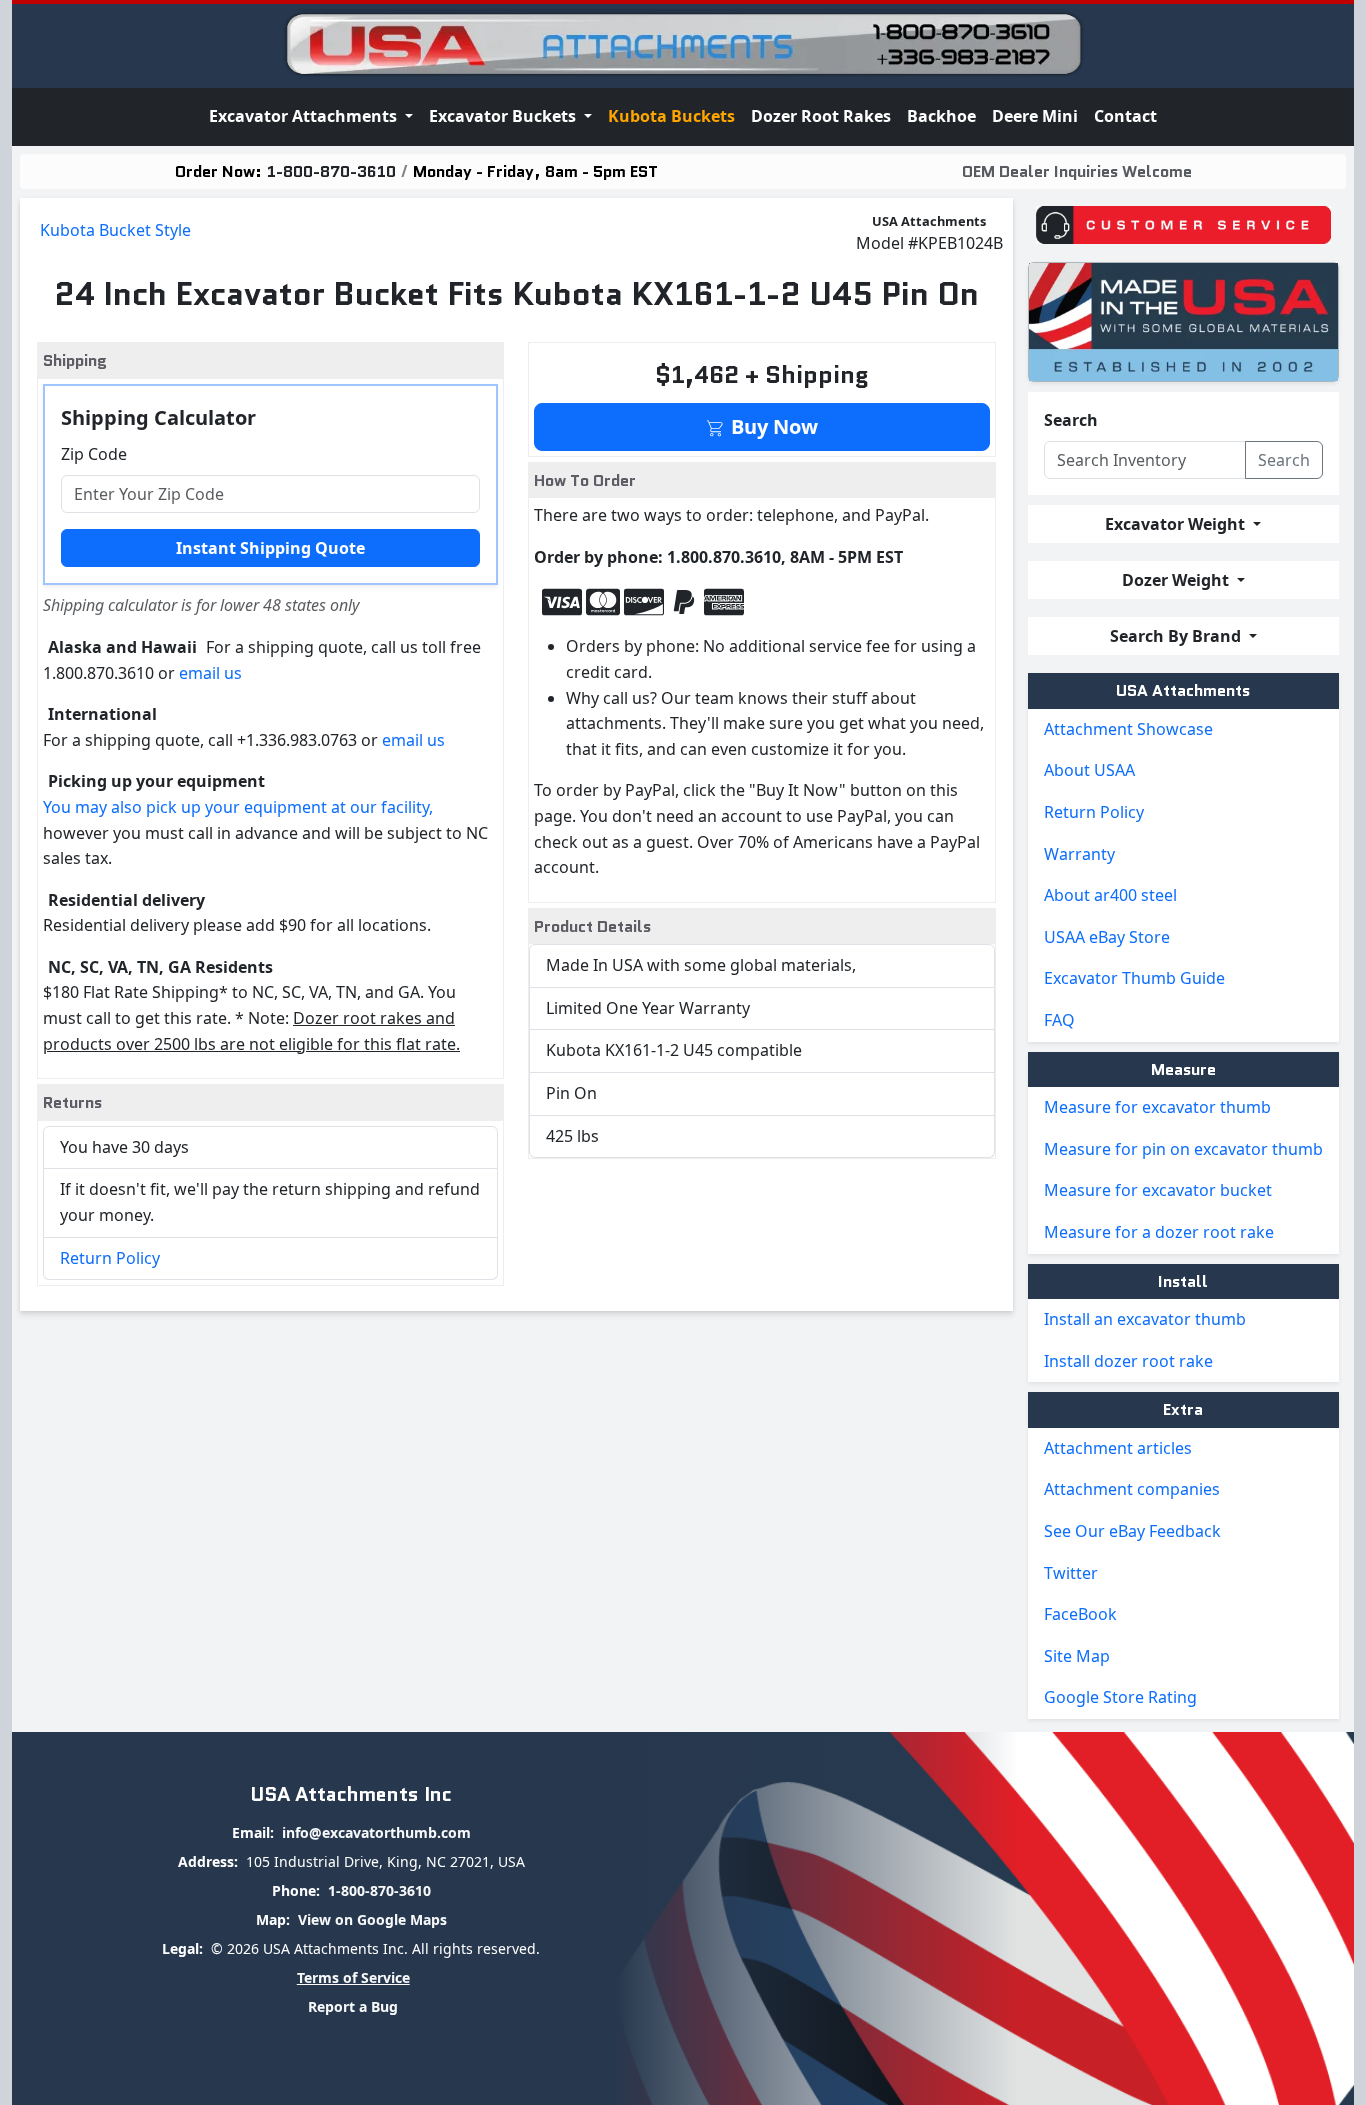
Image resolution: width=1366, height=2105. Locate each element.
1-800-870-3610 (331, 171)
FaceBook (1080, 1614)
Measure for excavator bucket (1158, 1190)
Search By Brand (1177, 636)
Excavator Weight (1177, 524)
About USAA (1089, 770)
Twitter (1071, 1573)
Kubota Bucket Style (115, 230)
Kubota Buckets (671, 116)
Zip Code (94, 454)
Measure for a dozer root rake (1159, 1232)
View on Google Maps (372, 1919)
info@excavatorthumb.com (376, 1832)
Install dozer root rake (1128, 1361)
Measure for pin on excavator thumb (1183, 1149)
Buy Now (772, 426)
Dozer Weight (1177, 580)
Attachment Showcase (1128, 729)
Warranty (1079, 854)
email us (210, 673)
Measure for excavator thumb (1157, 1107)
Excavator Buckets (504, 116)
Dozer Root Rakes (821, 116)
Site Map (1077, 1656)
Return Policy (110, 1258)
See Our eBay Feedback (1132, 1531)
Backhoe (941, 116)
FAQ (1059, 1020)
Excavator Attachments (305, 116)
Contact (1125, 116)
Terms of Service (353, 1977)
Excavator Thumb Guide (1134, 978)
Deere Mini (1035, 116)
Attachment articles (1118, 1448)
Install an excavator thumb (1145, 1319)
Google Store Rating (1120, 1697)
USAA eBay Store (1107, 937)
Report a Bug (353, 2006)
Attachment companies (1132, 1489)
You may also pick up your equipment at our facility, (238, 807)
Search (1071, 420)
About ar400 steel (1110, 895)
